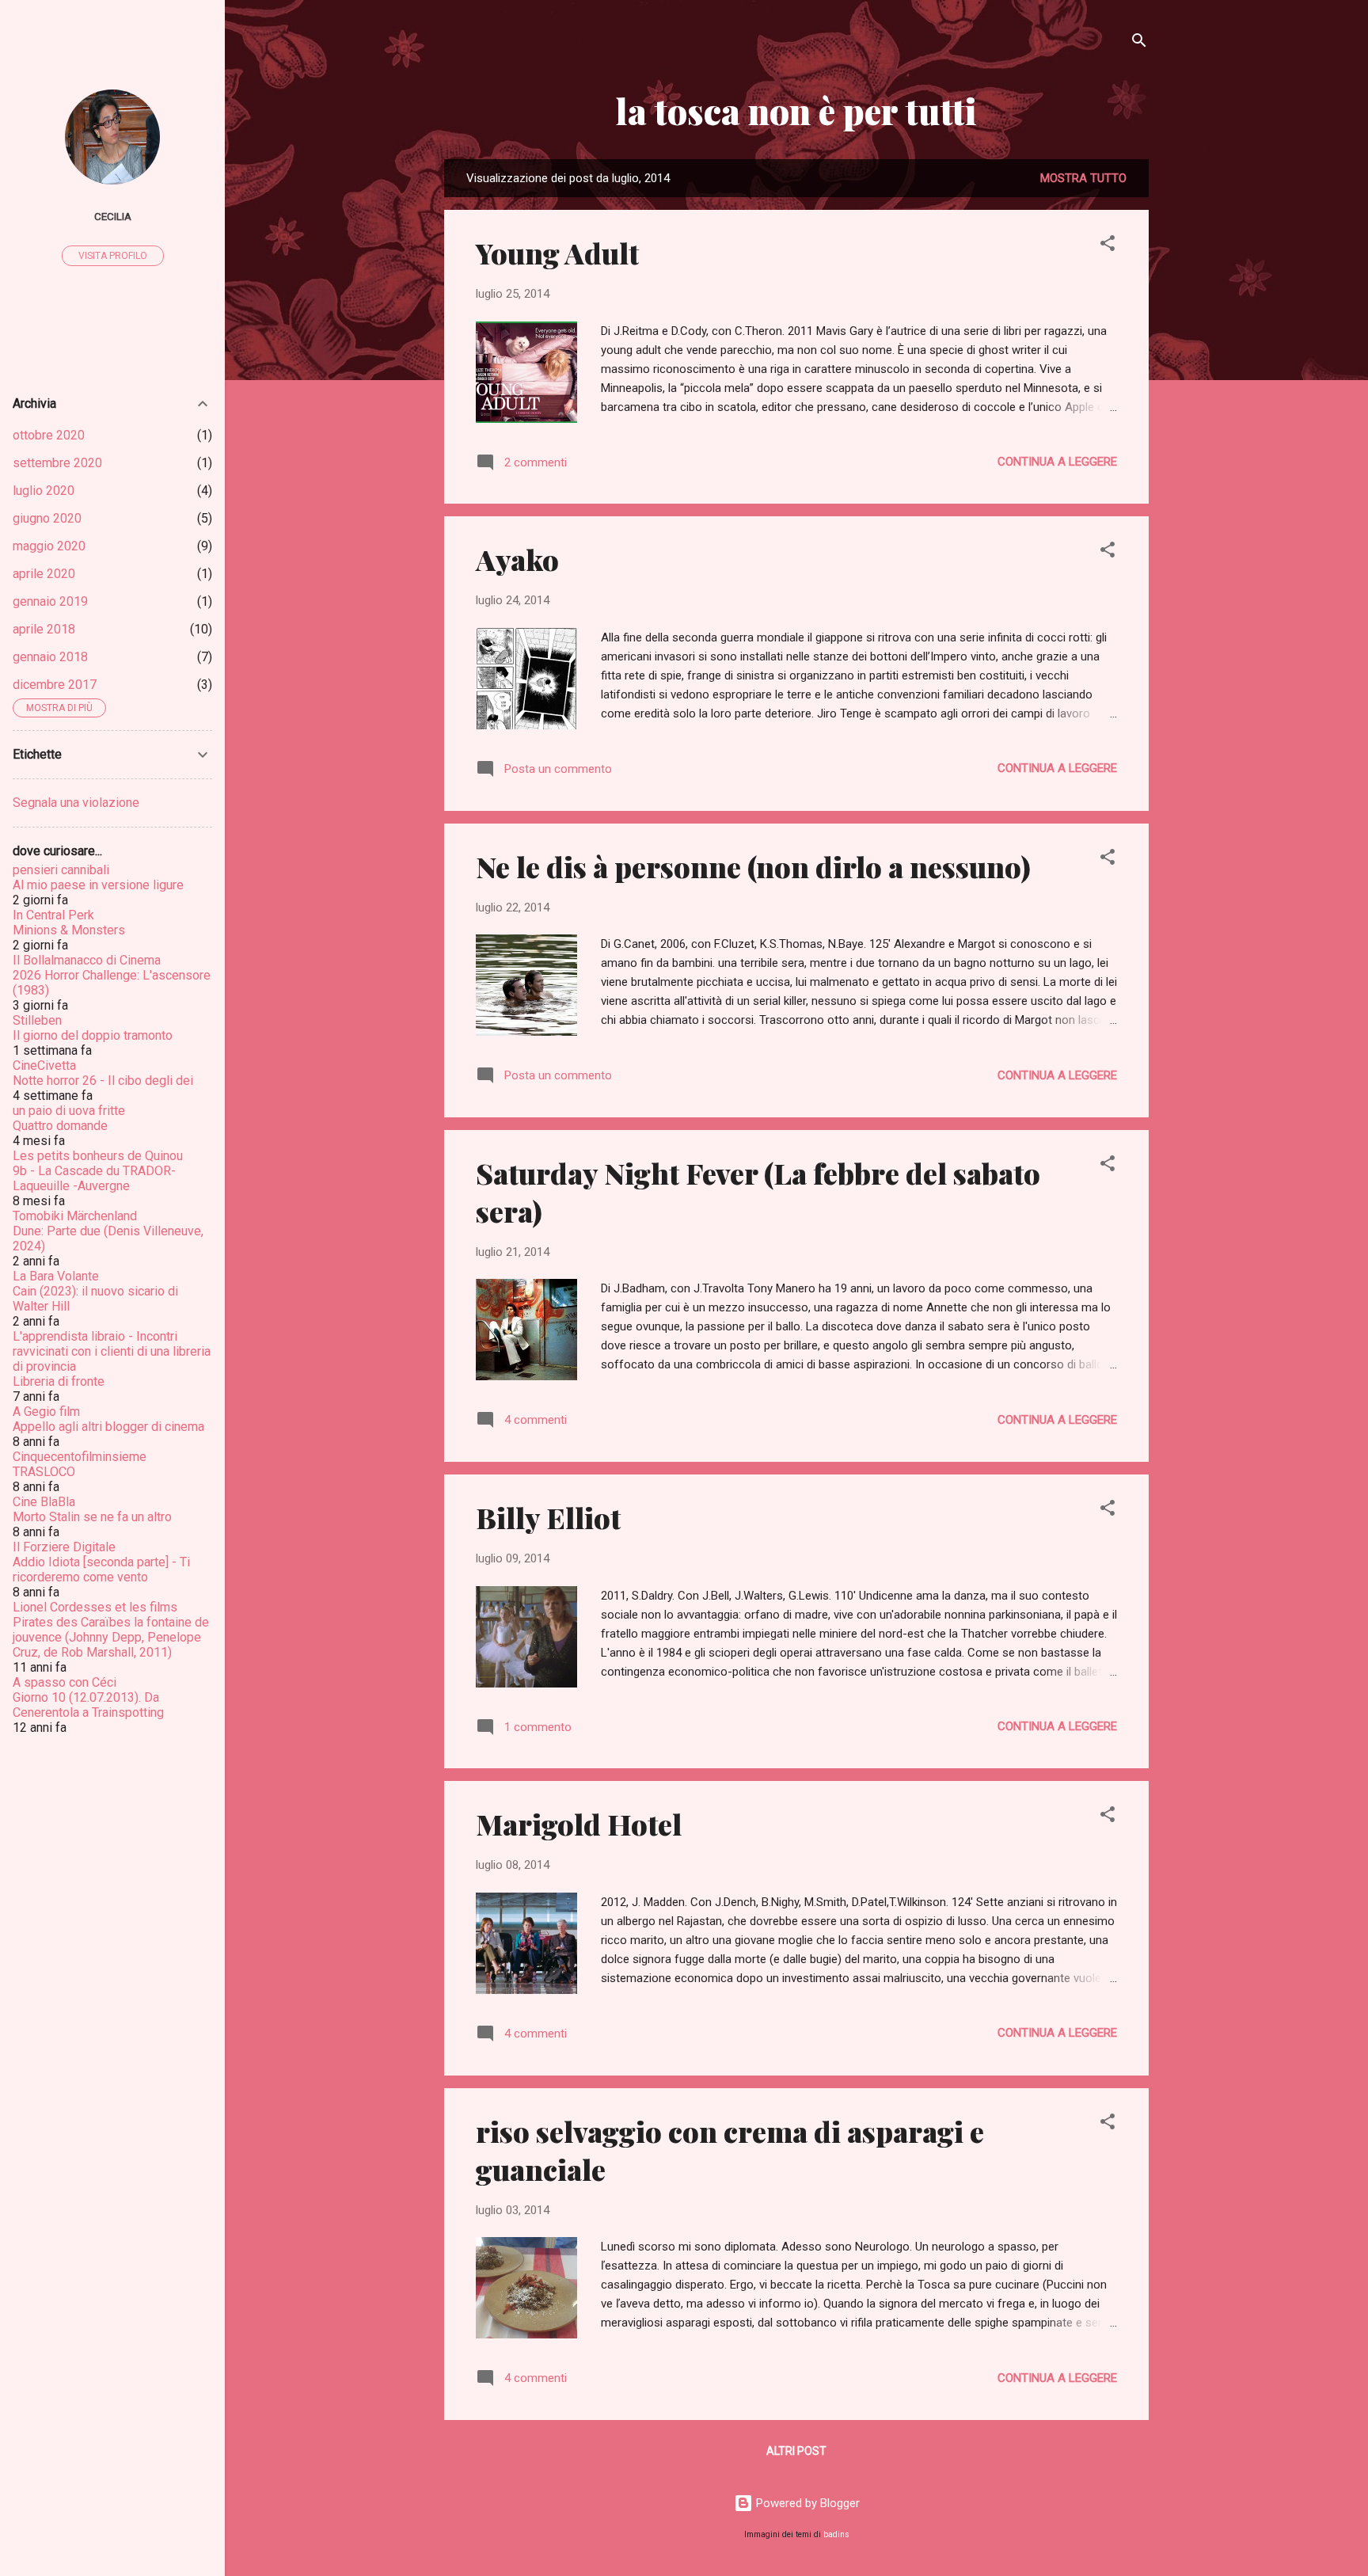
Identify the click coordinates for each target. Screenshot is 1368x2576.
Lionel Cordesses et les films (95, 1607)
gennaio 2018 (50, 657)
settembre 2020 (57, 463)
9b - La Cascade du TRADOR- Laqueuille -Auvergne (94, 1178)
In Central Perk (53, 915)
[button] (1108, 246)
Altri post (796, 2451)
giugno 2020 (47, 518)
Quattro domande (60, 1126)
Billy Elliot (548, 1517)
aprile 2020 (44, 574)
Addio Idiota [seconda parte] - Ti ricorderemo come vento (101, 1570)
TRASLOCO (44, 1472)
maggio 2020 (49, 546)
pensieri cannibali (61, 870)
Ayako (517, 559)
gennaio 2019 (50, 601)
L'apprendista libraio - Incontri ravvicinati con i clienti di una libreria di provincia (112, 1351)
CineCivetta (44, 1065)
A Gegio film (46, 1412)
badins (836, 2534)
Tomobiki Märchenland (75, 1216)
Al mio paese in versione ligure (98, 885)
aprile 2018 (44, 629)
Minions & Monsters (69, 930)
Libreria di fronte (59, 1381)
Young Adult (557, 253)
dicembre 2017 (55, 685)
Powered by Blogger (806, 2503)
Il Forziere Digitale (64, 1547)
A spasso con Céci (65, 1682)
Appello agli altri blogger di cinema (108, 1427)
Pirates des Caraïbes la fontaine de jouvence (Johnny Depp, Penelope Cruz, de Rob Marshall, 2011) (111, 1637)
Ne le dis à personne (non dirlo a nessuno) (753, 866)
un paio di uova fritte (69, 1111)
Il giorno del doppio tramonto (93, 1035)
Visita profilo (113, 256)
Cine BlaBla (44, 1502)
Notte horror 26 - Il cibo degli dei (103, 1081)
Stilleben (37, 1020)
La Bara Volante (56, 1276)
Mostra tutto (1083, 178)
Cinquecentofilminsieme (80, 1457)
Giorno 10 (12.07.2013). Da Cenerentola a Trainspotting (88, 1705)
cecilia (113, 216)
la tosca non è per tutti (796, 110)
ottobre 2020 (49, 435)
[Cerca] (1139, 43)
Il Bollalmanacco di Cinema (87, 960)
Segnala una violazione (76, 803)
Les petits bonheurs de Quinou (98, 1156)
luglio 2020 (44, 491)
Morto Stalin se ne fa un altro (92, 1517)
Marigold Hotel (579, 1824)
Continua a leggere (1057, 462)
